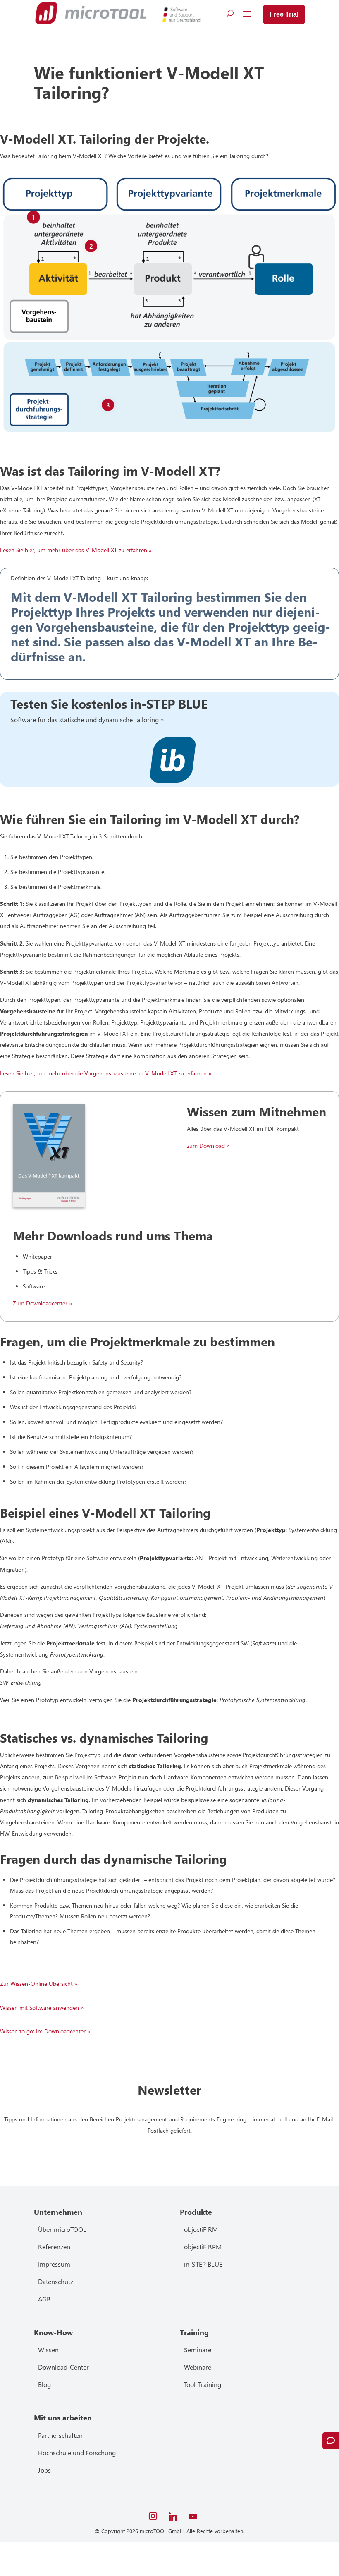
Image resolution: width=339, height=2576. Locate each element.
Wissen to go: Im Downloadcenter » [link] (45, 2031)
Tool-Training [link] (203, 2384)
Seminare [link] (198, 2350)
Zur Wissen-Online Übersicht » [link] (39, 1983)
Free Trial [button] (284, 14)
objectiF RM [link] (201, 2229)
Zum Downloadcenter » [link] (42, 1303)
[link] (91, 13)
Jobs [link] (44, 2470)
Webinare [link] (198, 2367)
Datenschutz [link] (56, 2281)
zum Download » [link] (208, 1146)
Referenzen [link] (54, 2247)
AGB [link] (44, 2299)
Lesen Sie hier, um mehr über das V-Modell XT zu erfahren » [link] (76, 550)
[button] (247, 14)
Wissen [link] (48, 2350)
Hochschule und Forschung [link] (77, 2453)
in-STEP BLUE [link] (203, 2264)
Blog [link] (44, 2384)
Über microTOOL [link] (62, 2229)
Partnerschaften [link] (60, 2435)
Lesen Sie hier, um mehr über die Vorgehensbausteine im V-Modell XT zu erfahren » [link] (106, 1073)
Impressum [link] (54, 2264)
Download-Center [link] (63, 2367)
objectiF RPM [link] (203, 2247)
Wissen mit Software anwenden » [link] (42, 2007)
